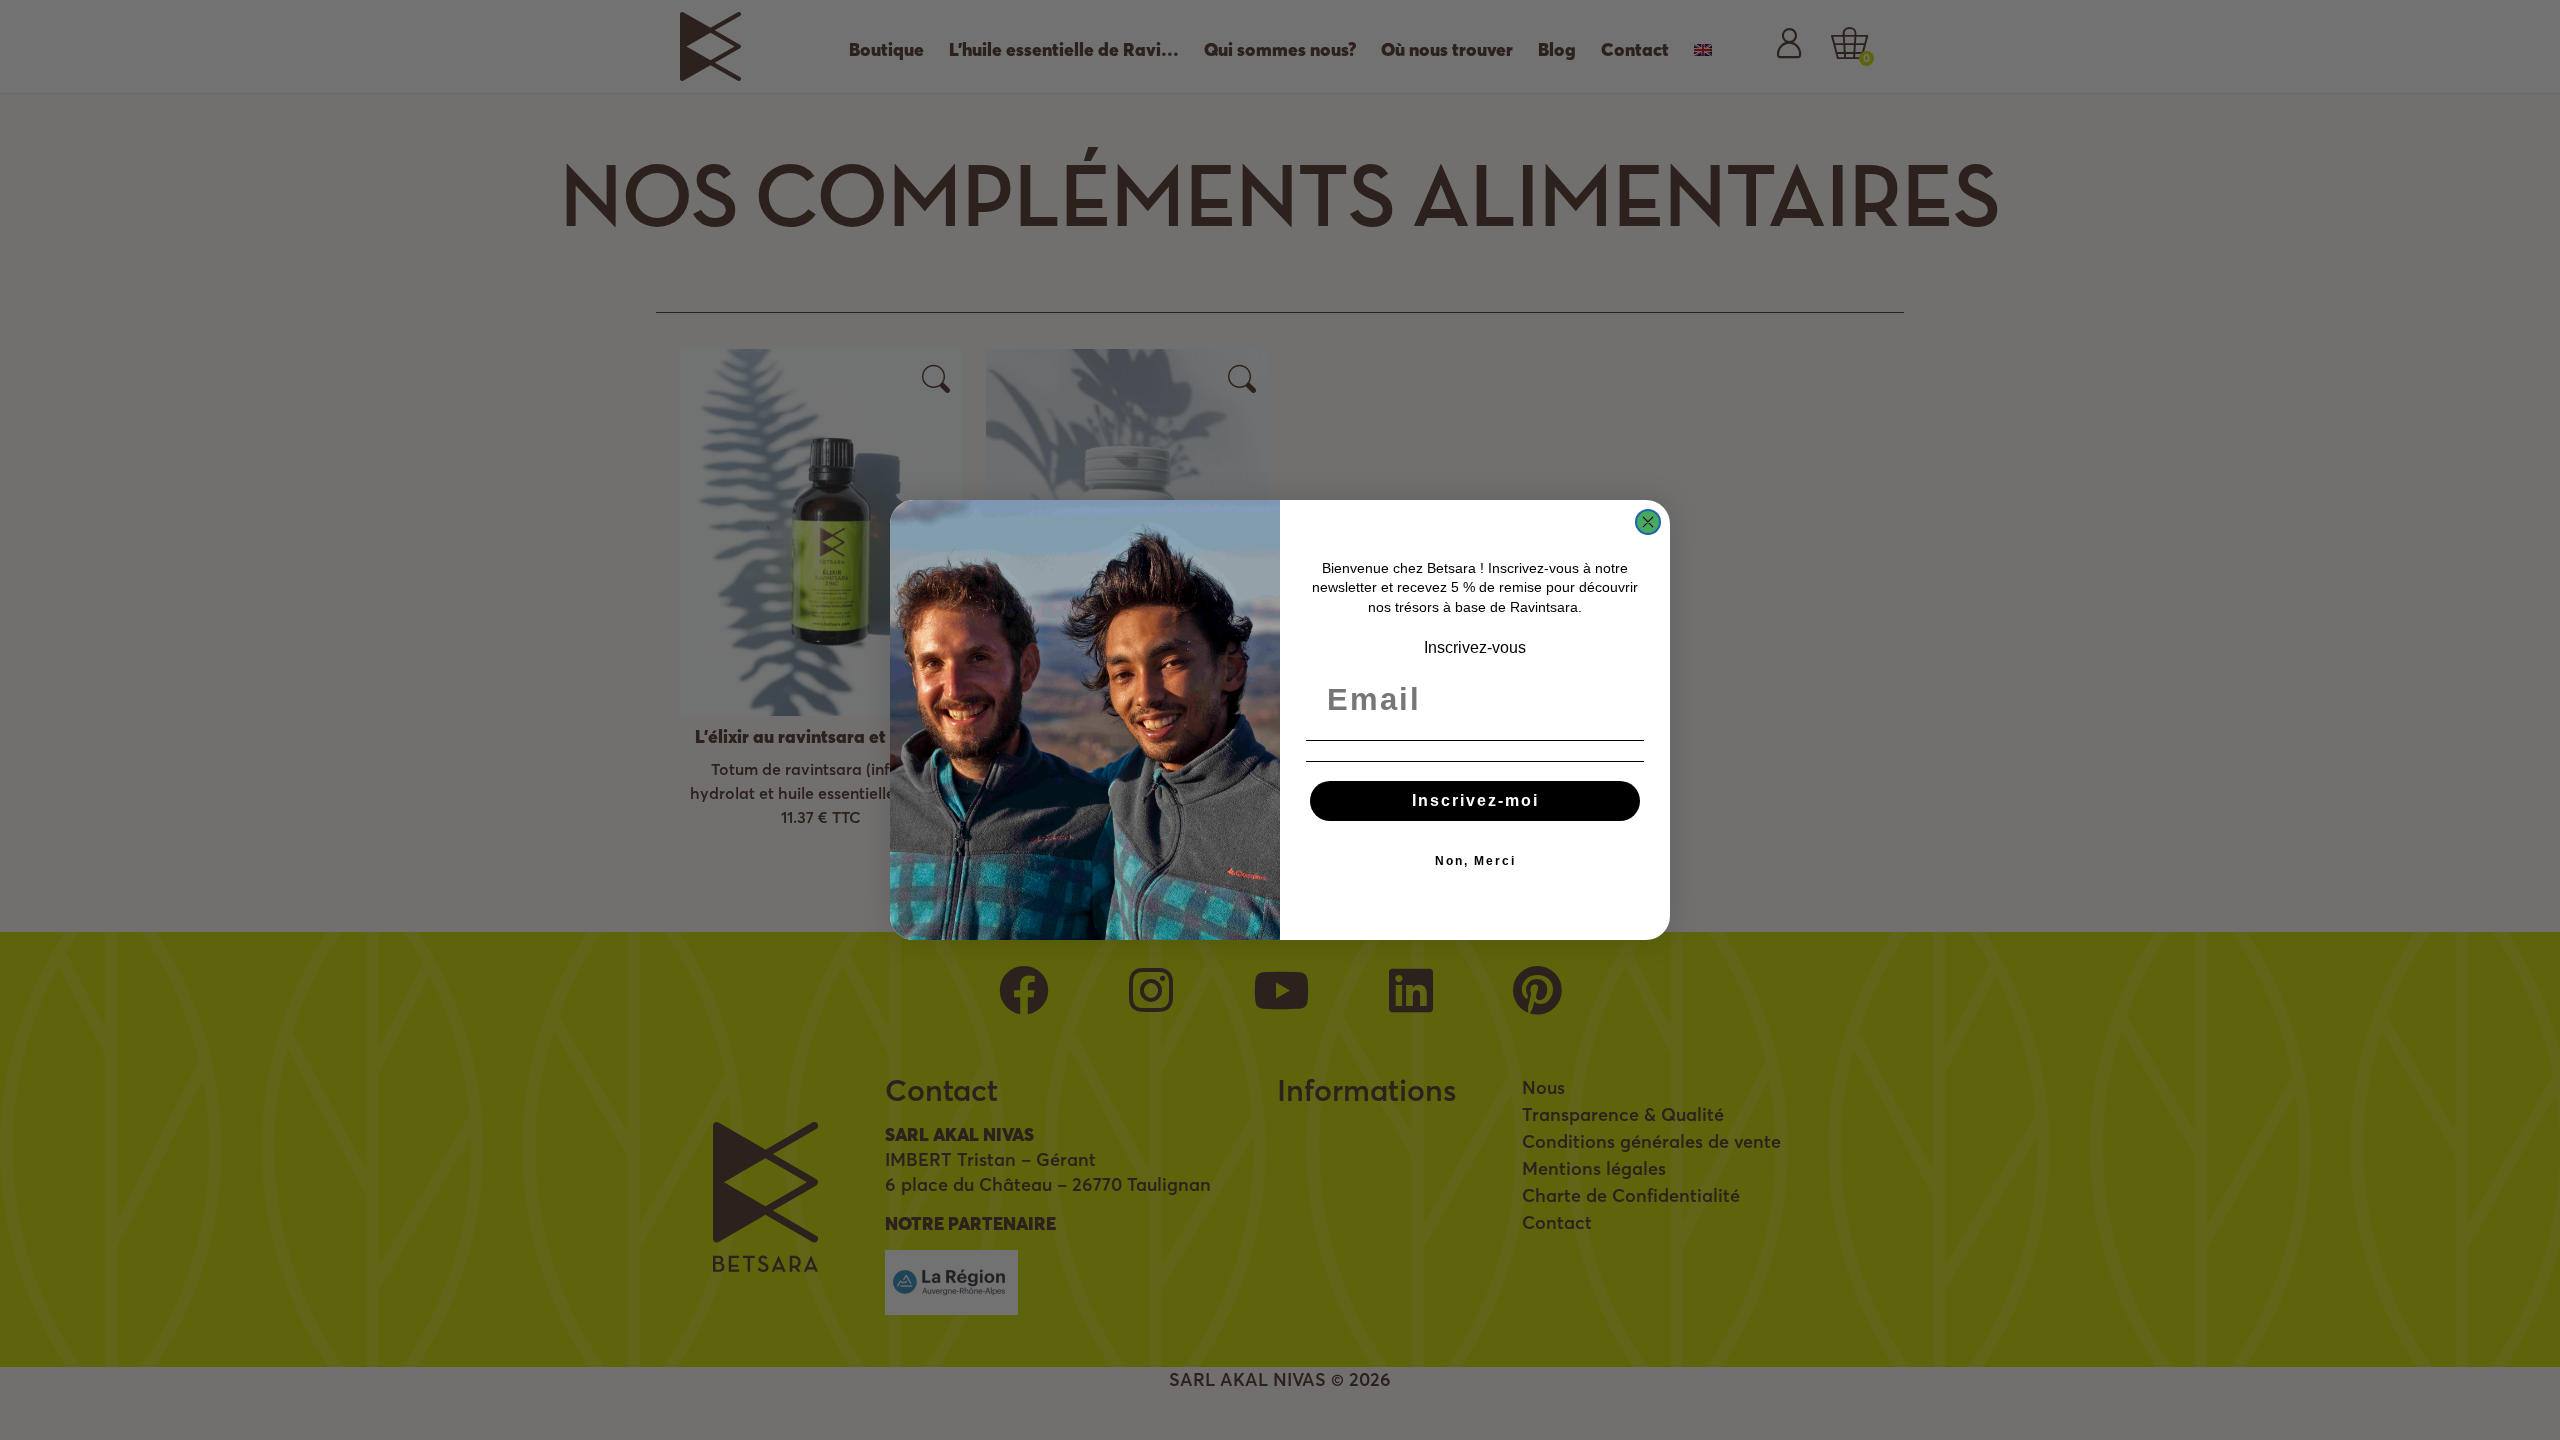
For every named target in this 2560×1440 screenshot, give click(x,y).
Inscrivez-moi (1475, 800)
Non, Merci (1475, 861)
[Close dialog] (1648, 522)
